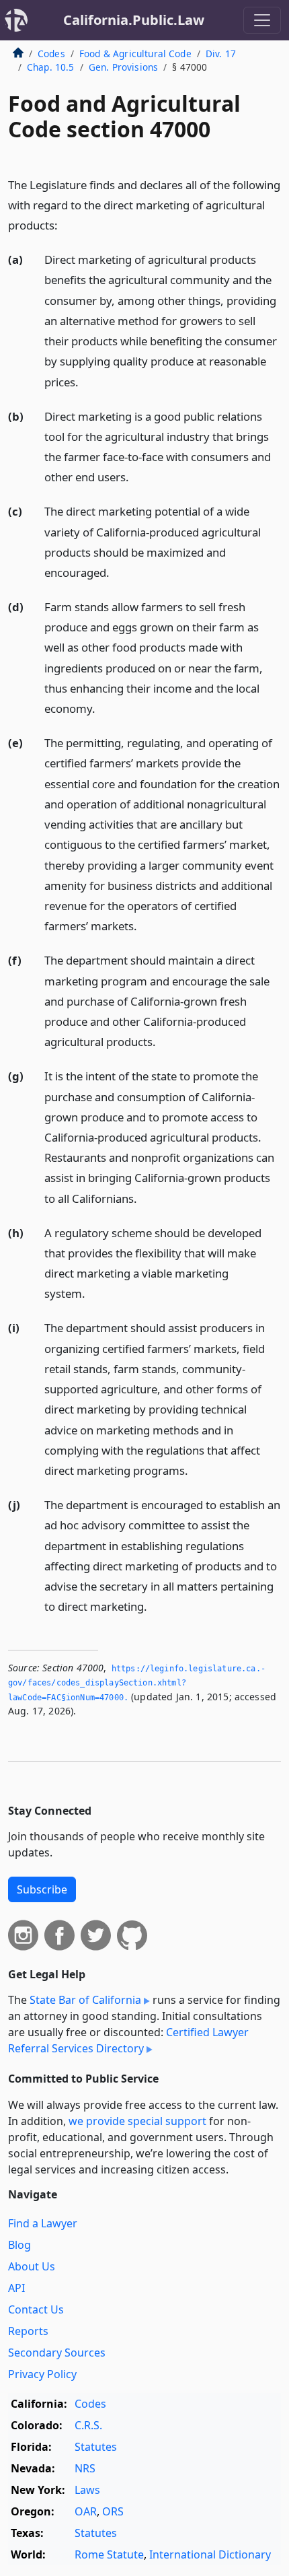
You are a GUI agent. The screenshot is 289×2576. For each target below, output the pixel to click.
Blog (19, 2245)
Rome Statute (109, 2554)
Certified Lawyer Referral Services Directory (128, 2040)
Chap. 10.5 (51, 67)
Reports (28, 2331)
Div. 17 (221, 54)
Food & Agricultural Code (135, 54)
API (16, 2288)
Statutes (96, 2447)
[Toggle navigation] (262, 20)
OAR (86, 2511)
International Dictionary (210, 2554)
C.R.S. (88, 2425)
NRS (85, 2468)
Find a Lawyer (43, 2223)
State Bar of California (85, 2000)
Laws (87, 2490)
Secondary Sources (57, 2353)
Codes (51, 54)
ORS (113, 2511)
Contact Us (36, 2309)
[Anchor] (65, 224)
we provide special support (137, 2121)
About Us (32, 2266)
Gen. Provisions (123, 67)
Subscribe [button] (42, 1889)
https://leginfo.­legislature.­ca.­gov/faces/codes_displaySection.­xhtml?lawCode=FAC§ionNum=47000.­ (137, 1683)
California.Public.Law (134, 20)
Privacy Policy (42, 2374)
